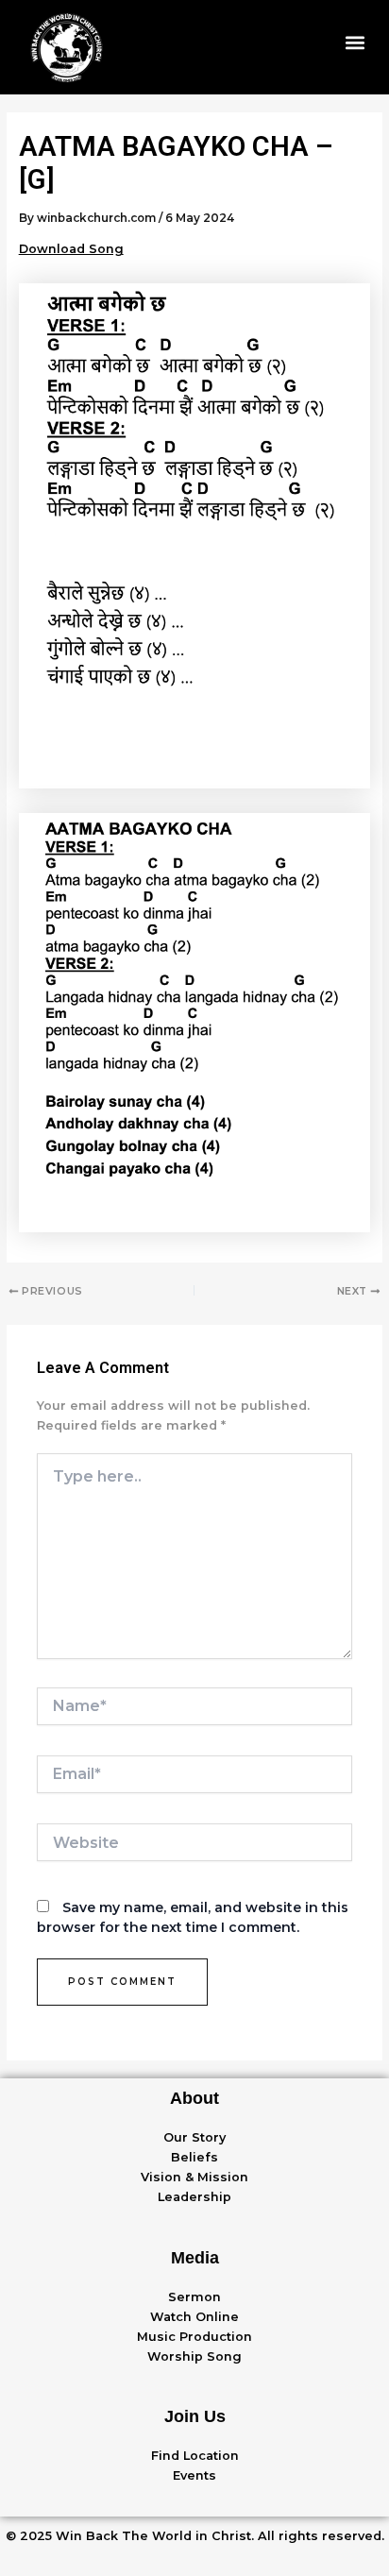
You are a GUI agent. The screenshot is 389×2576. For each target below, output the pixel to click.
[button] (355, 43)
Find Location (195, 2456)
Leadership (194, 2197)
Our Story (194, 2137)
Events (194, 2475)
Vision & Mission (194, 2177)
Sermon (194, 2297)
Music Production (194, 2337)
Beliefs (194, 2157)
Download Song (71, 249)
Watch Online (194, 2317)
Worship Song (194, 2356)
